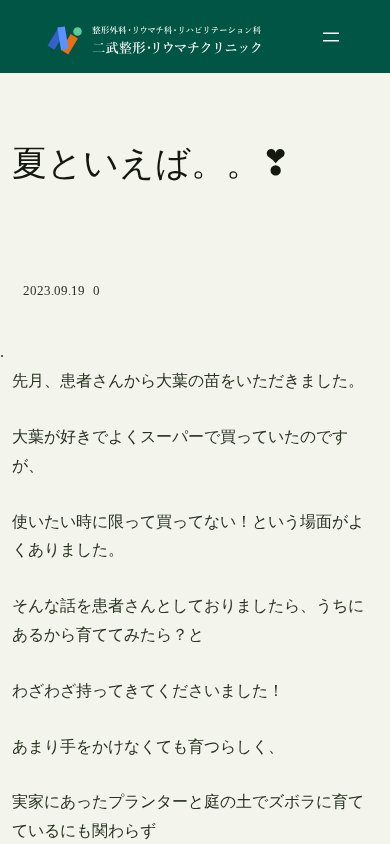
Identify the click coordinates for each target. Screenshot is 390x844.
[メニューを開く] (331, 37)
